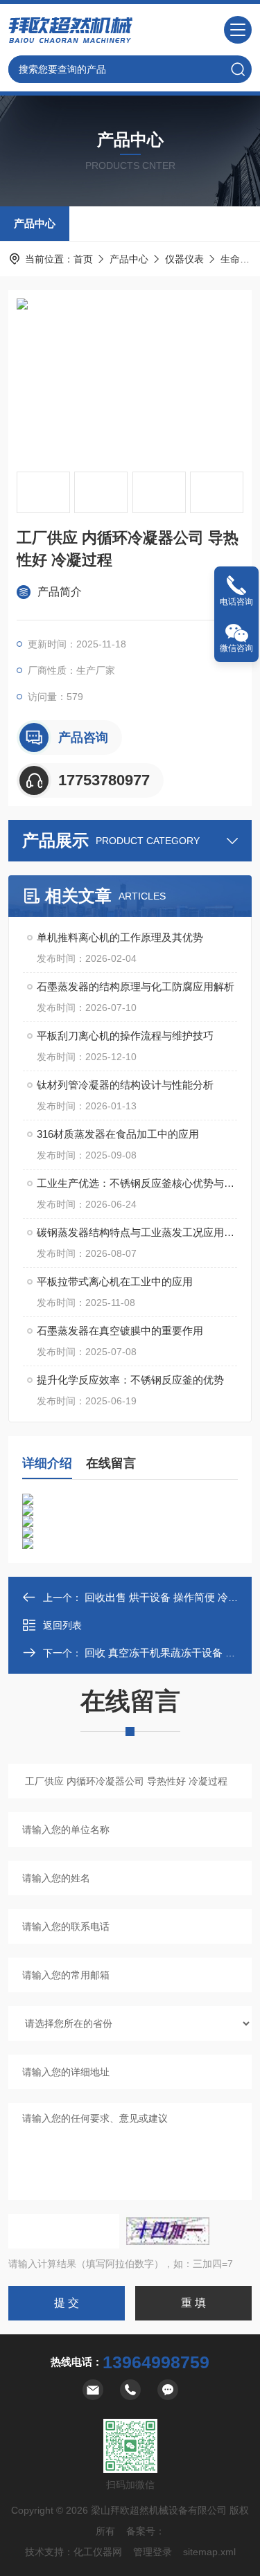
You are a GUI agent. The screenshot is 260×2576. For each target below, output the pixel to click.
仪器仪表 (184, 259)
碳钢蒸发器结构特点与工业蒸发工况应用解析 (137, 1232)
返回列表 (62, 1625)
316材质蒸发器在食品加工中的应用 (118, 1134)
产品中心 (35, 223)
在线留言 (111, 1463)
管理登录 (153, 2552)
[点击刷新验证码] (168, 2231)
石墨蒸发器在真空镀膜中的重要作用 (120, 1331)
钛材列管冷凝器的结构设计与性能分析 (125, 1085)
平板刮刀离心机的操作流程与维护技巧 (125, 1036)
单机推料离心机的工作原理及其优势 (120, 937)
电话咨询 (236, 602)
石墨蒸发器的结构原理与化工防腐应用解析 (136, 986)
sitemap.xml (209, 2552)
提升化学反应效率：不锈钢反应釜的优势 (130, 1380)
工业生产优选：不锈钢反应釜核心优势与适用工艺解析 (137, 1183)
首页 (83, 259)
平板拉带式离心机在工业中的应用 (115, 1281)
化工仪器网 (98, 2552)
